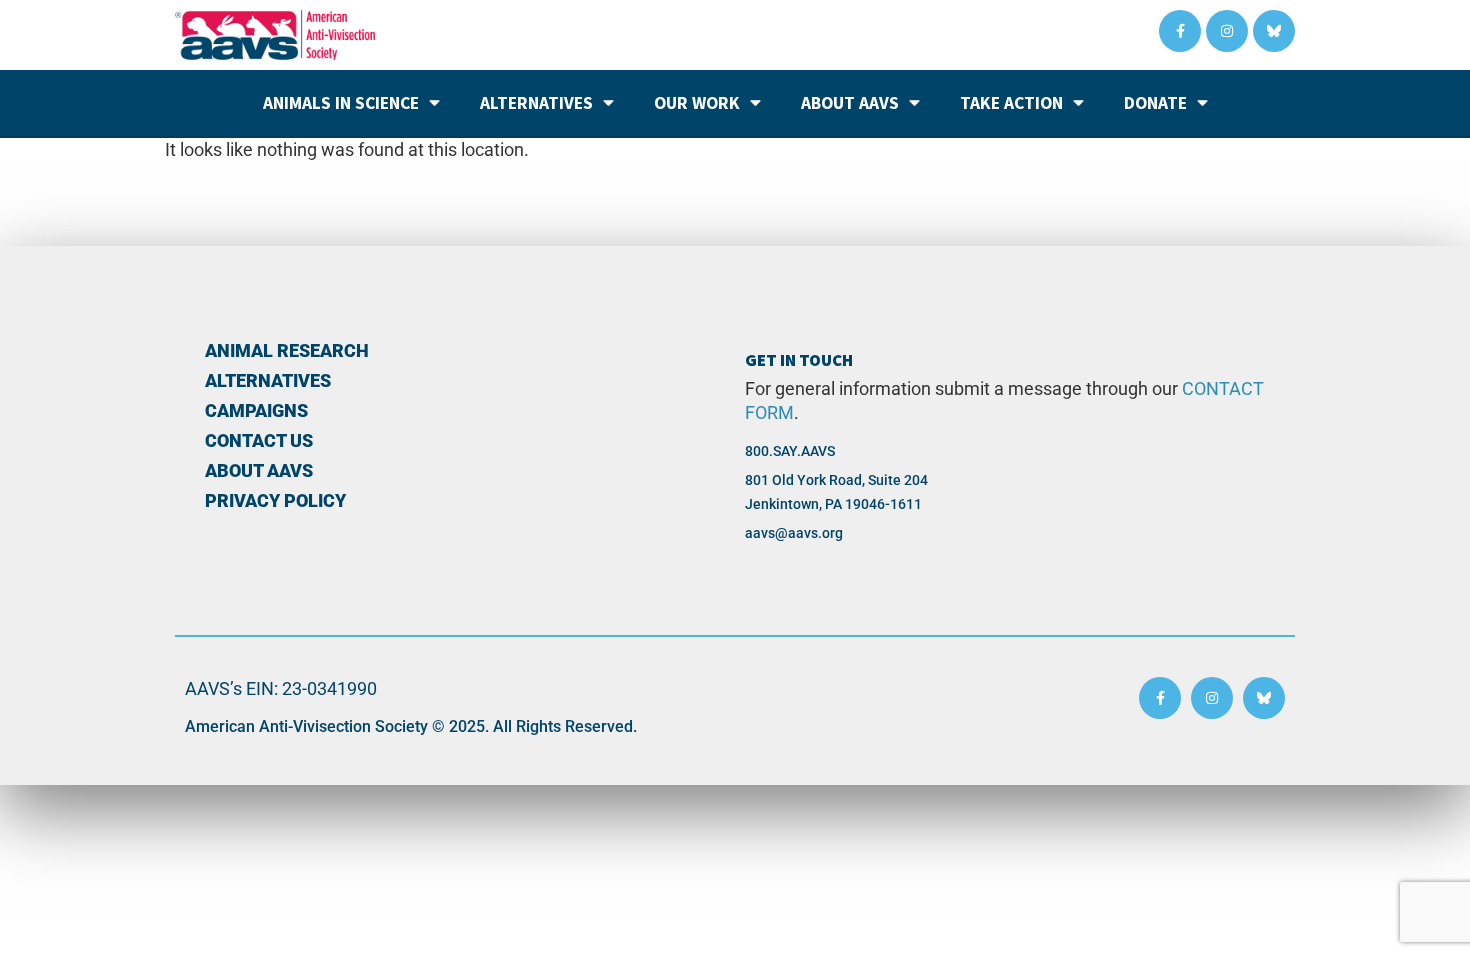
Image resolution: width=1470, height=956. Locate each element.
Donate (1155, 103)
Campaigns (256, 411)
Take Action (1011, 103)
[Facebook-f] (1180, 31)
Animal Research (287, 351)
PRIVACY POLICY (275, 501)
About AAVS (850, 103)
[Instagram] (1227, 31)
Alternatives (536, 103)
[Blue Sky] (1274, 31)
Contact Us (259, 441)
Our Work (697, 103)
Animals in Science (341, 103)
